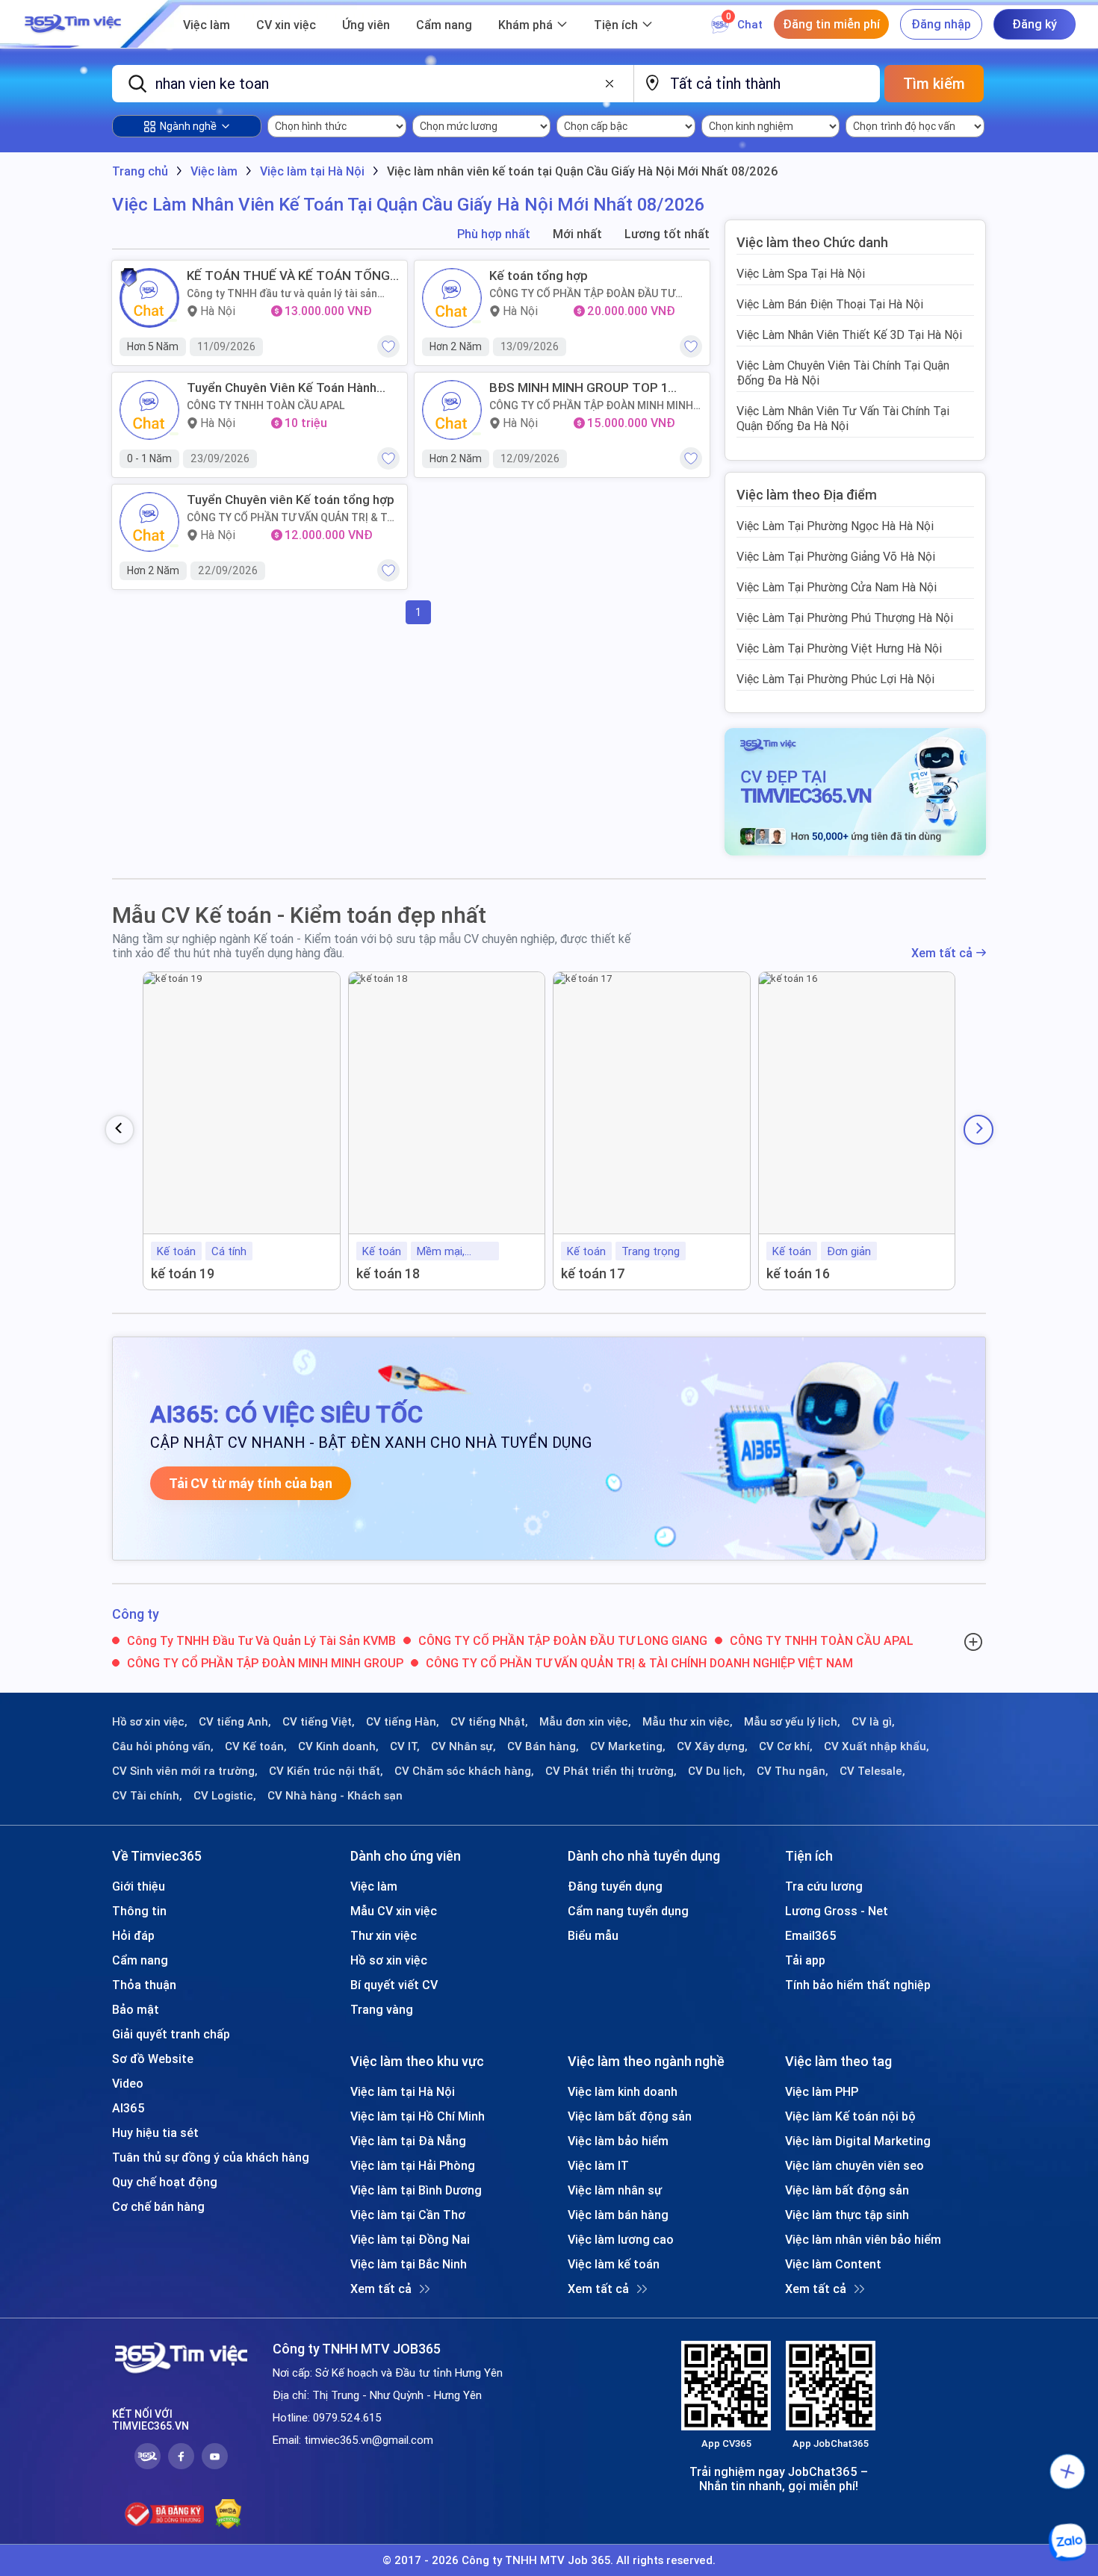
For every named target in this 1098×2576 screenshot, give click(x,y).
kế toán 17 (593, 1273)
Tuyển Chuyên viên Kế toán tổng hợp (291, 500)
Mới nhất (577, 234)
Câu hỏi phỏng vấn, (163, 1746)
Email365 (811, 1935)
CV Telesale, (872, 1771)
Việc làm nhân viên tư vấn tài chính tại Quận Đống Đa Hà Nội (843, 418)
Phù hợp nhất (494, 234)
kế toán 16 (798, 1273)
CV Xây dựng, (712, 1746)
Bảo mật (136, 2009)
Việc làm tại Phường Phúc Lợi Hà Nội (835, 679)
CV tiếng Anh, (235, 1722)
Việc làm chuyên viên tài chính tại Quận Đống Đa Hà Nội (843, 373)
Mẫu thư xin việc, (688, 1722)
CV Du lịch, (717, 1771)
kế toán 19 (183, 1273)
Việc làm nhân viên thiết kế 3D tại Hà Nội (849, 335)
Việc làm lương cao (621, 2239)
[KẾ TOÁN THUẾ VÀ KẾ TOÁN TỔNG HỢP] (149, 298)
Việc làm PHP (822, 2091)
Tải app (805, 1960)
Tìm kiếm (934, 83)
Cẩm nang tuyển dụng (628, 1911)
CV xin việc (286, 25)
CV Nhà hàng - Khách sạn (335, 1796)
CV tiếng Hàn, (403, 1722)
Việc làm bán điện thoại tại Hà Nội (830, 304)
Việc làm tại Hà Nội (403, 2091)
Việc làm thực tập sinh (847, 2215)
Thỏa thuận (144, 1985)
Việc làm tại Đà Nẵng (408, 2141)
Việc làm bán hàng (618, 2215)
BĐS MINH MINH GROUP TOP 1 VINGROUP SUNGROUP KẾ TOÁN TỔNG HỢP (584, 388)
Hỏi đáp (133, 1935)
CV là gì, (873, 1722)
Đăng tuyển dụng (615, 1886)
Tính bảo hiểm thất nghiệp (858, 1985)
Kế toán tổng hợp (539, 276)
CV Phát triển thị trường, (611, 1771)
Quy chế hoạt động (165, 2182)
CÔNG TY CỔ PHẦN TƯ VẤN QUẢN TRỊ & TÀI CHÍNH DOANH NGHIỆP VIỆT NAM (292, 517)
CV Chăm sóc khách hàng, (464, 1771)
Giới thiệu (139, 1886)
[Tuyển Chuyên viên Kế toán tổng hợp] (149, 522)
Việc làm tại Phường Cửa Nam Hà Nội (837, 587)
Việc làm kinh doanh (623, 2091)
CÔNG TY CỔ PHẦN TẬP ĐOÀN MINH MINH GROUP (591, 405)
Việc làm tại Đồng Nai (410, 2239)
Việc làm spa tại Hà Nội (801, 273)
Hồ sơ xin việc (389, 1960)
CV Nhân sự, (463, 1746)
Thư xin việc (384, 1935)
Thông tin (139, 1911)
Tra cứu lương (824, 1886)
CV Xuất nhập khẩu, (877, 1746)
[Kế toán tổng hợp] (452, 298)
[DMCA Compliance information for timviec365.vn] (228, 2514)
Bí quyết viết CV (394, 1985)
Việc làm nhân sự (615, 2190)
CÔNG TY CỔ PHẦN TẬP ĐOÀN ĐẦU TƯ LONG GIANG (582, 293)
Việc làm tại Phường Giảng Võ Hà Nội (836, 556)
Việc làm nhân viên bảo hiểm (863, 2239)
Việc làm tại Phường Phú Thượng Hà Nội (845, 617)
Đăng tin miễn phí (831, 24)
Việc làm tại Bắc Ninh (409, 2264)
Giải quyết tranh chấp (171, 2034)
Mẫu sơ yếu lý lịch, (792, 1722)
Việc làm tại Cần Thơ (408, 2215)
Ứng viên (366, 25)
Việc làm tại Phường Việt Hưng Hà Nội (839, 648)
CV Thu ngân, (793, 1771)
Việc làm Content (833, 2264)
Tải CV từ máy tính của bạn (251, 1483)
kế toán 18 (388, 1273)
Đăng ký (1035, 24)
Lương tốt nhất (667, 234)
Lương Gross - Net (837, 1911)
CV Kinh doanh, (338, 1746)
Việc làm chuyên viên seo (854, 2165)
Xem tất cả (942, 953)
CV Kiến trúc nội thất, (326, 1771)
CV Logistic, (225, 1796)
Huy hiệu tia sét (155, 2132)
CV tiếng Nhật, (489, 1722)
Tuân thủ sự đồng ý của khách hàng (211, 2157)
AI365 (128, 2108)
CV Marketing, (628, 1746)
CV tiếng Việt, (319, 1722)
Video (128, 2083)
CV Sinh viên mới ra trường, (185, 1771)
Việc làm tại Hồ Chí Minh (418, 2116)
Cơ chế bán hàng (158, 2206)
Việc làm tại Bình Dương (416, 2190)
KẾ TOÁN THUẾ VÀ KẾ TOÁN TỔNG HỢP (288, 276)
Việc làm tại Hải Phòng (413, 2165)
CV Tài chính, (147, 1796)
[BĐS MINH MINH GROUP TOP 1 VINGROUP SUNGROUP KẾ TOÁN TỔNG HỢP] (452, 410)
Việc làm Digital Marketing (858, 2141)
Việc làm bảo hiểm (618, 2141)
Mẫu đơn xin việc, (585, 1722)
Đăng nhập (941, 24)
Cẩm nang (444, 25)
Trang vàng (382, 2009)
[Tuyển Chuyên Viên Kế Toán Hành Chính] (149, 410)
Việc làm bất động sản (630, 2116)
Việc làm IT (598, 2165)
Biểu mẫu (593, 1935)
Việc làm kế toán (614, 2264)
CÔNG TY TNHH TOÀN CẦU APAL (266, 405)
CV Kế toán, (256, 1746)
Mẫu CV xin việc (394, 1911)
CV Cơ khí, (786, 1746)
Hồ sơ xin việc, (150, 1722)
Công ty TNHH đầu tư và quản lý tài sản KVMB (282, 293)
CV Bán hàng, (543, 1746)
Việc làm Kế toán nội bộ (850, 2116)
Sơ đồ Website (153, 2059)
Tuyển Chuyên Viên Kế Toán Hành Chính (282, 388)
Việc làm (207, 25)
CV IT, (405, 1746)
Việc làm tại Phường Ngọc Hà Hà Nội (835, 526)
